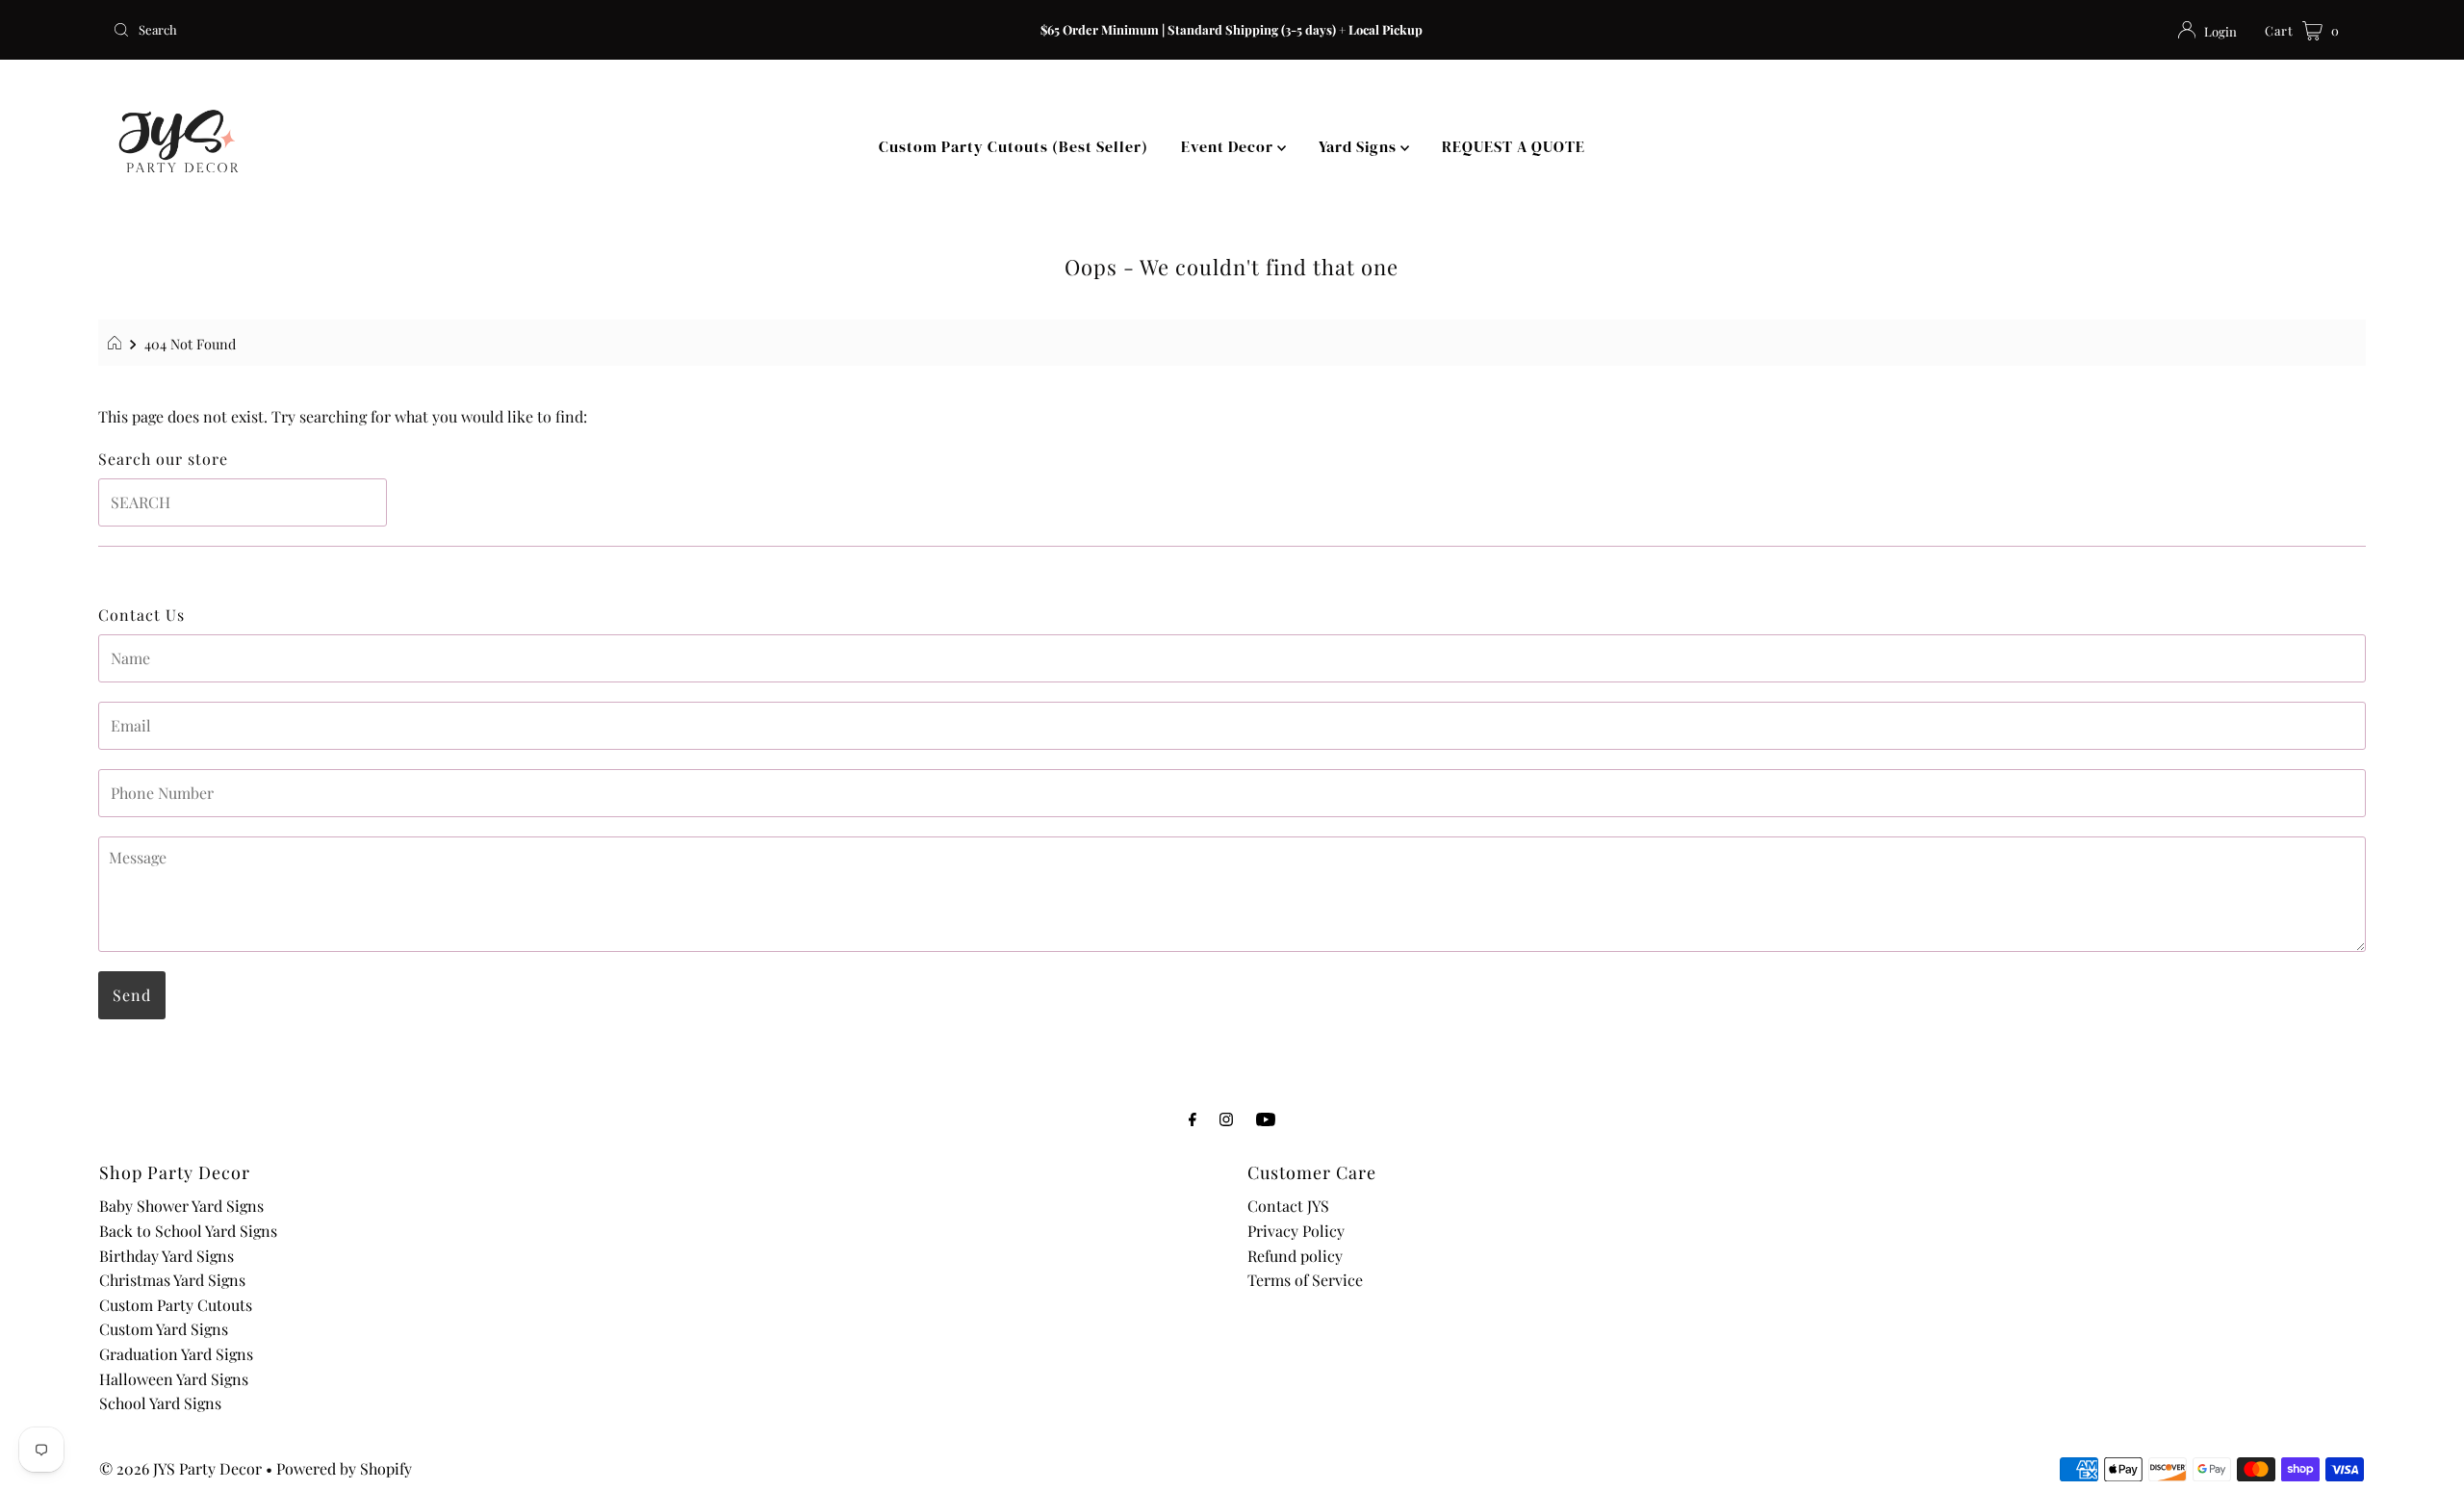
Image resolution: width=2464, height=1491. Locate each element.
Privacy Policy (1296, 1231)
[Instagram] (1226, 1118)
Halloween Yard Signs (174, 1379)
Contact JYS (1288, 1206)
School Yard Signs (160, 1403)
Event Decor (1229, 146)
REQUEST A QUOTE (1514, 146)
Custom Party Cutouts (176, 1305)
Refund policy (1295, 1256)
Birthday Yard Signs (167, 1256)
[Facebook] (1193, 1118)
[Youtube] (1266, 1118)
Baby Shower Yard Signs (181, 1206)
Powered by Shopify (344, 1468)
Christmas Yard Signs (172, 1280)
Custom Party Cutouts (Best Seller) (1014, 146)
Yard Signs (1360, 146)
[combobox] (475, 30)
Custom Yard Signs (164, 1329)
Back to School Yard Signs (188, 1231)
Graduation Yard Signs (176, 1354)
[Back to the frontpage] (117, 344)
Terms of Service (1305, 1280)
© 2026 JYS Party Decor (180, 1468)
